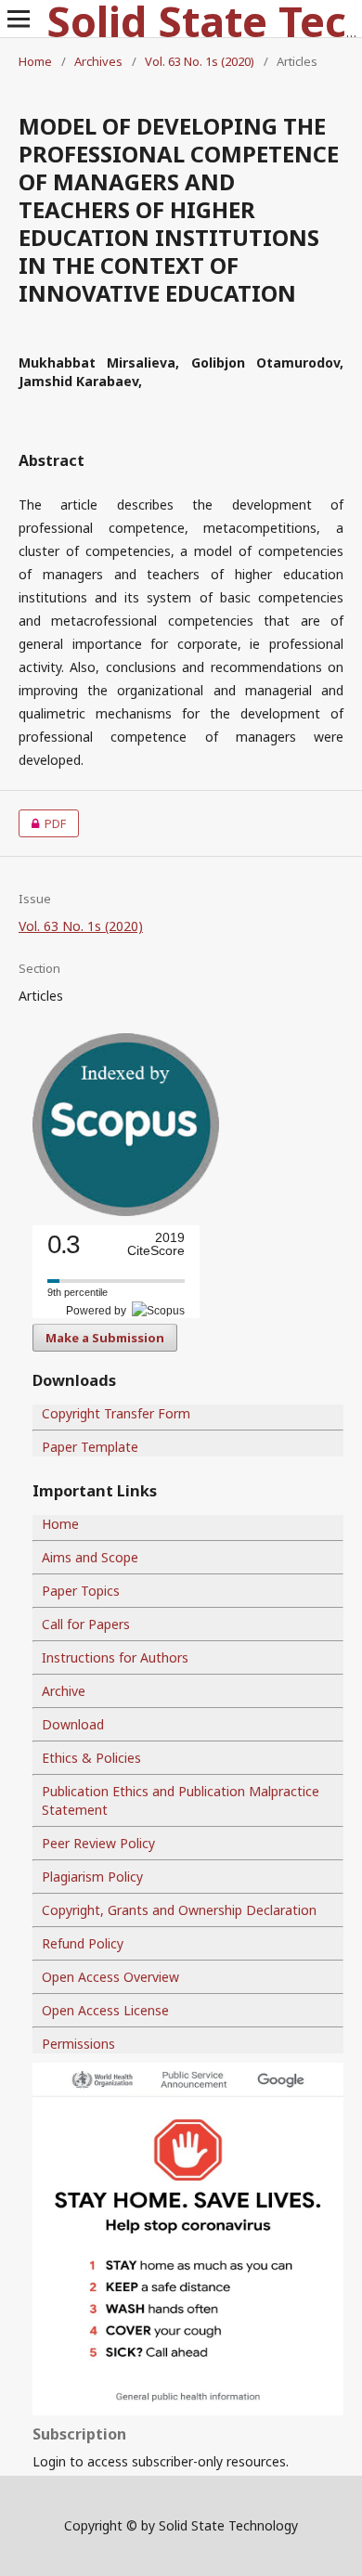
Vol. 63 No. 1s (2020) (200, 61)
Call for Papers (86, 1624)
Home (35, 61)
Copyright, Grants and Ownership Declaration (179, 1910)
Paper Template (90, 1447)
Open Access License (105, 2010)
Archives (98, 61)
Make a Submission (105, 1338)
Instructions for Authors (115, 1657)
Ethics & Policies (91, 1758)
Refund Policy (83, 1943)
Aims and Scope (90, 1557)
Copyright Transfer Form (116, 1413)
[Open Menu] (19, 19)
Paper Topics (81, 1591)
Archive (64, 1691)
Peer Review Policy (98, 1843)
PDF (42, 823)
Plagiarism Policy (92, 1877)
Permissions (78, 2044)
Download (73, 1724)
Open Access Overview (110, 1977)
